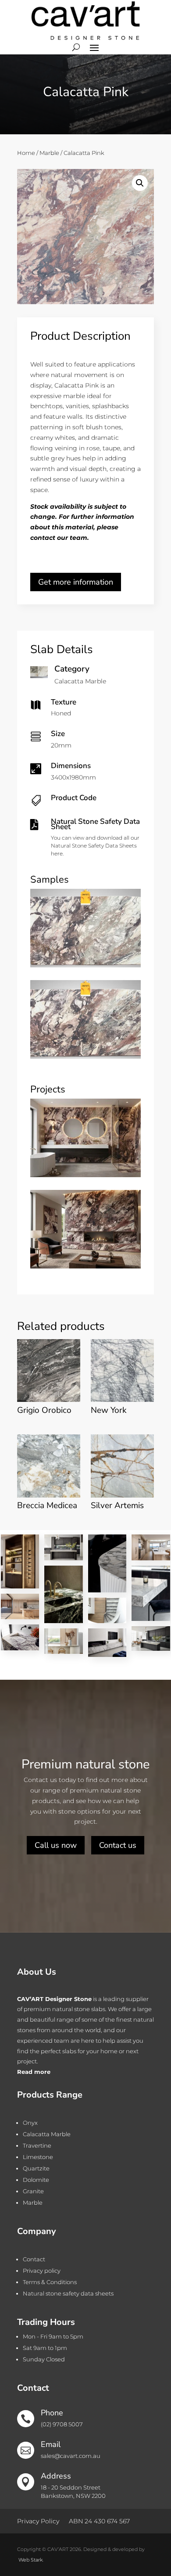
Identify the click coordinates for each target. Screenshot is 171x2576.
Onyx (30, 2123)
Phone (52, 2413)
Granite (33, 2191)
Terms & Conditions (50, 2282)
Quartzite (36, 2168)
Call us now (56, 1845)
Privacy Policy (38, 2521)
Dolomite (36, 2180)
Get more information (76, 582)
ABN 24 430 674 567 (99, 2521)
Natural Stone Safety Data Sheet (95, 824)
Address (56, 2476)
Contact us (118, 1845)
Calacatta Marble (47, 2134)
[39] (85, 1056)
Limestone (38, 2157)
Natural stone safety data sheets (68, 2293)
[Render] (85, 1175)
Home (26, 153)
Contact (34, 2259)
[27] (85, 965)
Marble (49, 153)
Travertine (37, 2145)
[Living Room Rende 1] (85, 1266)
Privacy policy (42, 2271)
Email (51, 2444)
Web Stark (30, 2560)
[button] (140, 183)
